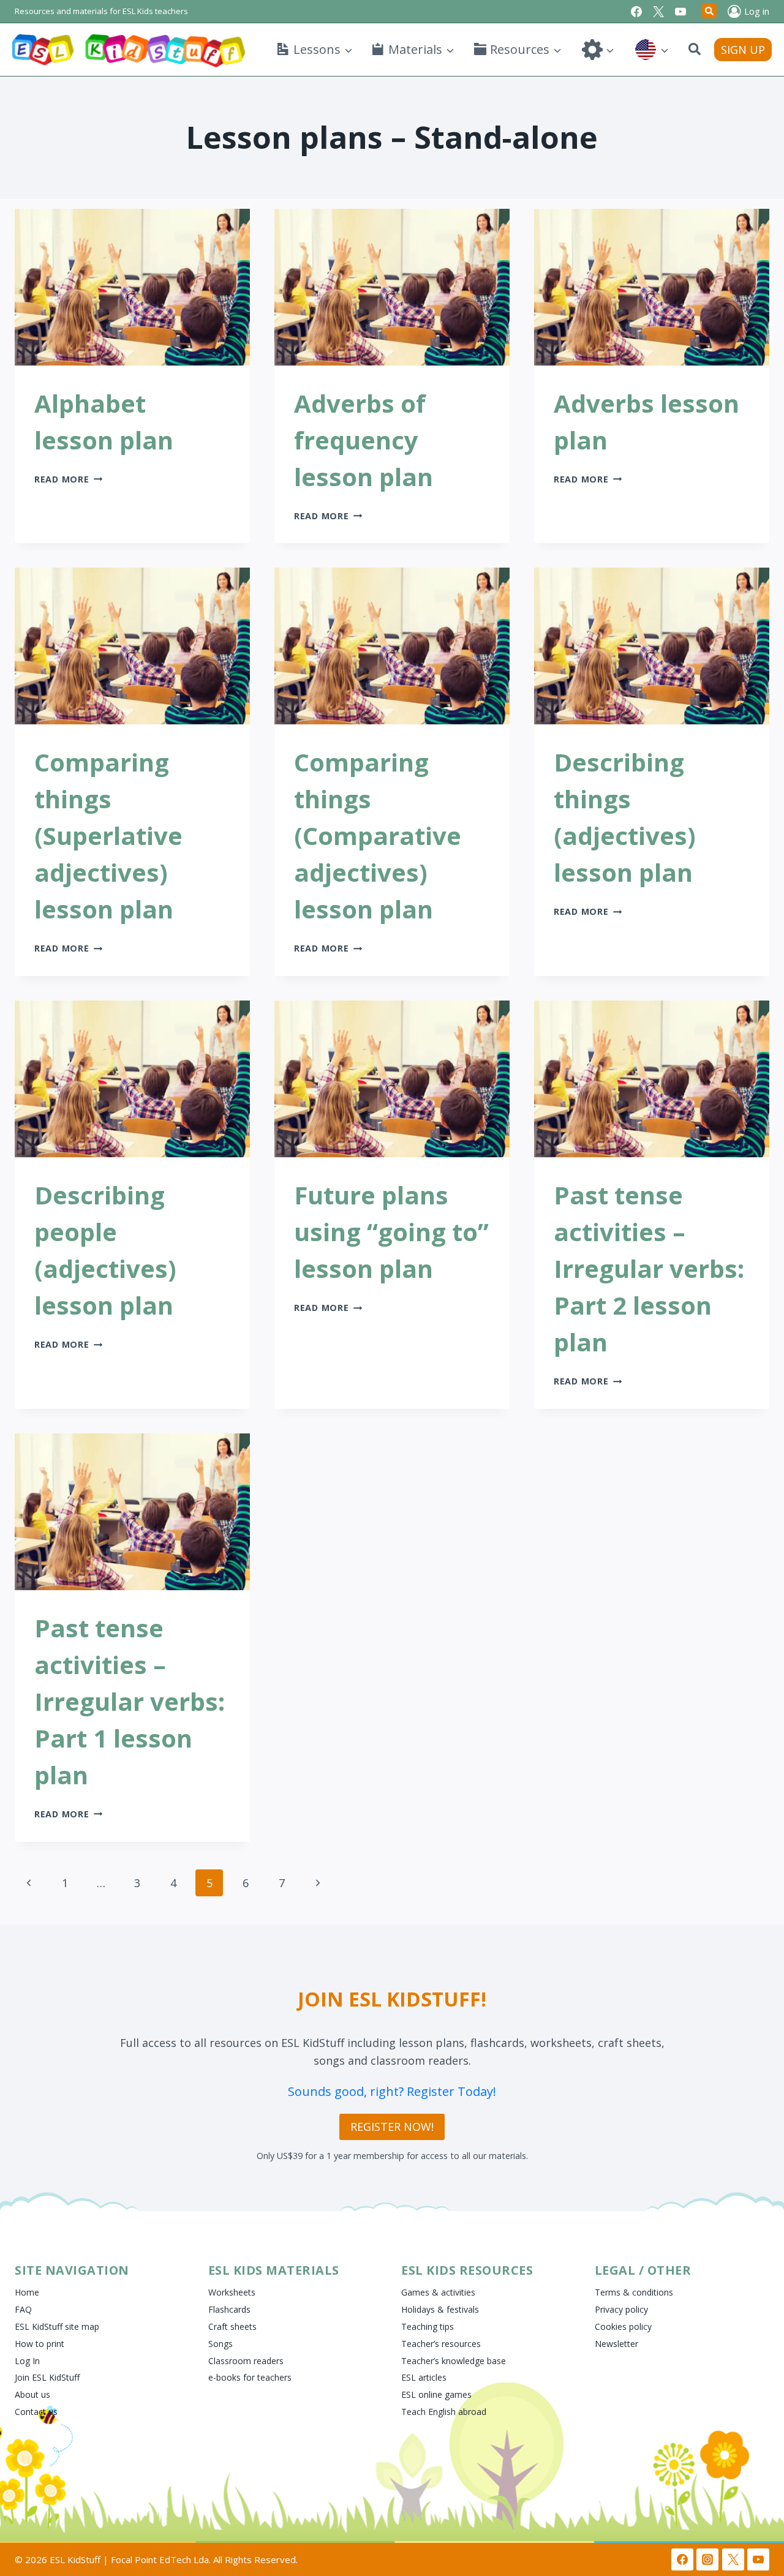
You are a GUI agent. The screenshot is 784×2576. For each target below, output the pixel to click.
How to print (40, 2344)
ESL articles (424, 2377)
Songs (221, 2344)
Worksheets (232, 2292)
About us (32, 2394)
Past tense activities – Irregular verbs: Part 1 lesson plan (130, 1701)
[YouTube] (680, 12)
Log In (27, 2361)
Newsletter (616, 2344)
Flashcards (229, 2309)
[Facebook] (636, 12)
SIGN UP (743, 50)
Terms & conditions (634, 2292)
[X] (658, 12)
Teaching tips (428, 2326)
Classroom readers (246, 2361)
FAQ (23, 2309)
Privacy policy (621, 2309)
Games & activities (438, 2292)
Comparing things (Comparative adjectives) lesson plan (378, 836)
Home (27, 2292)
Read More (68, 479)
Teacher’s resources (441, 2344)
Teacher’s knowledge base (454, 2361)
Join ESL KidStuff (47, 2377)
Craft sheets (232, 2326)
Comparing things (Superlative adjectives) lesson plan (108, 836)
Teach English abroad (444, 2412)
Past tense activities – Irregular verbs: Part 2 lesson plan (649, 1268)
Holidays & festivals (440, 2309)
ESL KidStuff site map (57, 2326)
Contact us (36, 2412)
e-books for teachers (250, 2377)
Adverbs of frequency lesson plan (364, 440)
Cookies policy (623, 2326)
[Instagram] (707, 2559)
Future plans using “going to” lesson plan (391, 1232)
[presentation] (132, 287)
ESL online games (436, 2394)
